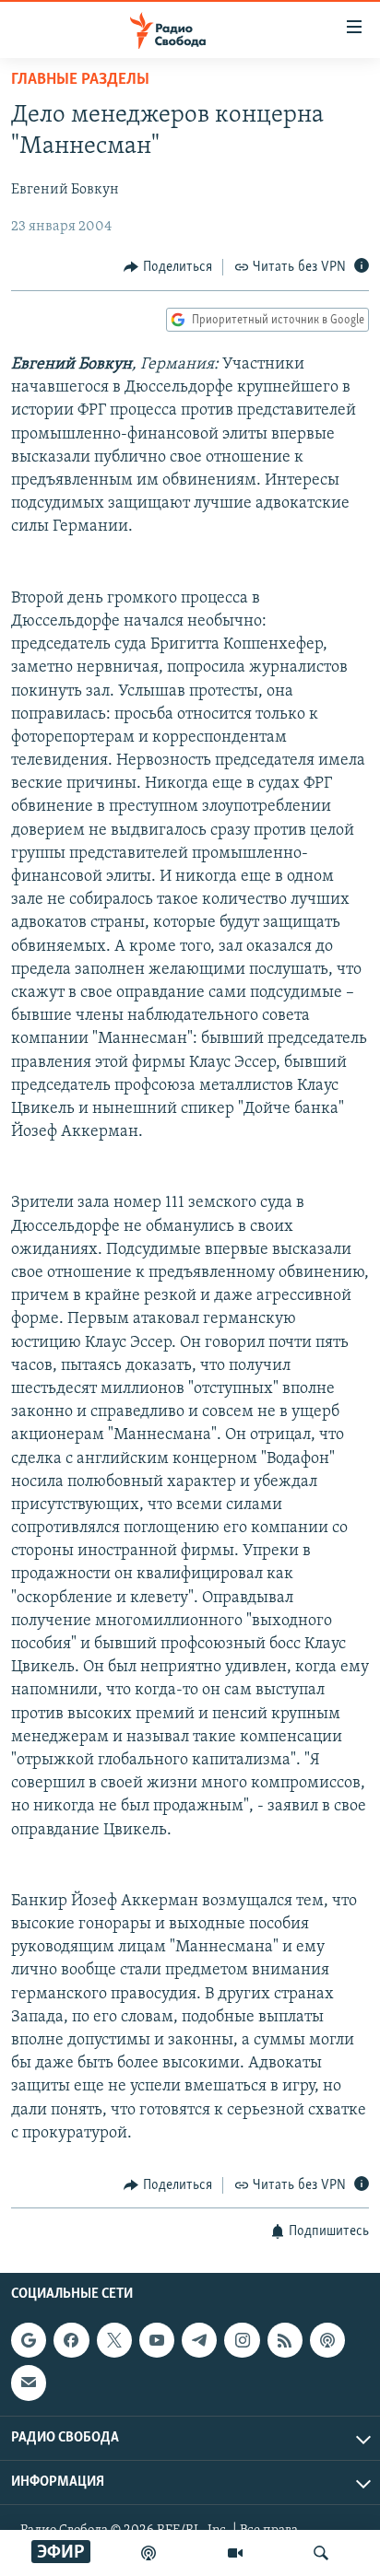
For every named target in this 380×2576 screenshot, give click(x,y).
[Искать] (321, 2553)
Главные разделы (80, 80)
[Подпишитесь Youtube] (157, 2341)
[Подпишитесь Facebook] (71, 2341)
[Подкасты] (327, 2341)
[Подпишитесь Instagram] (242, 2341)
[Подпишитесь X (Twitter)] (114, 2341)
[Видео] (235, 2553)
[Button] (168, 267)
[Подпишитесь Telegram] (199, 2341)
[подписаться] (29, 2383)
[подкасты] (148, 2553)
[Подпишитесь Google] (29, 2341)
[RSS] (285, 2341)
